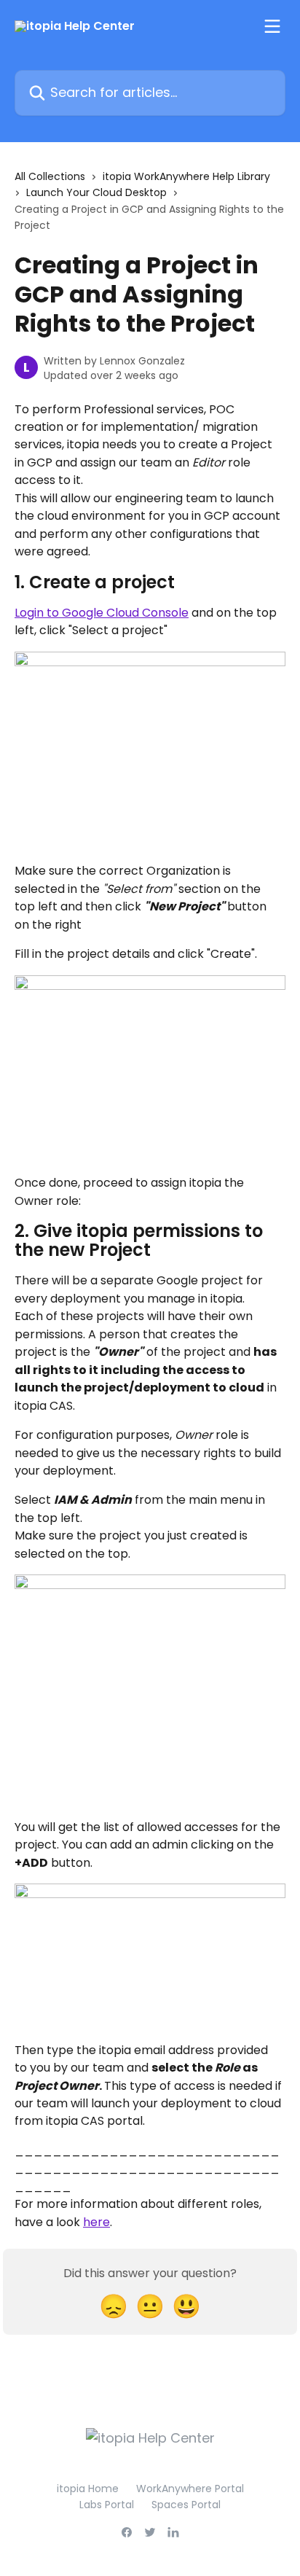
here (96, 2222)
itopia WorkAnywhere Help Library (186, 176)
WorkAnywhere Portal (190, 2489)
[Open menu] (272, 26)
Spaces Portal (186, 2505)
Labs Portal (107, 2505)
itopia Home (88, 2489)
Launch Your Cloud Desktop (96, 192)
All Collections (50, 176)
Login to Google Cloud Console (102, 613)
